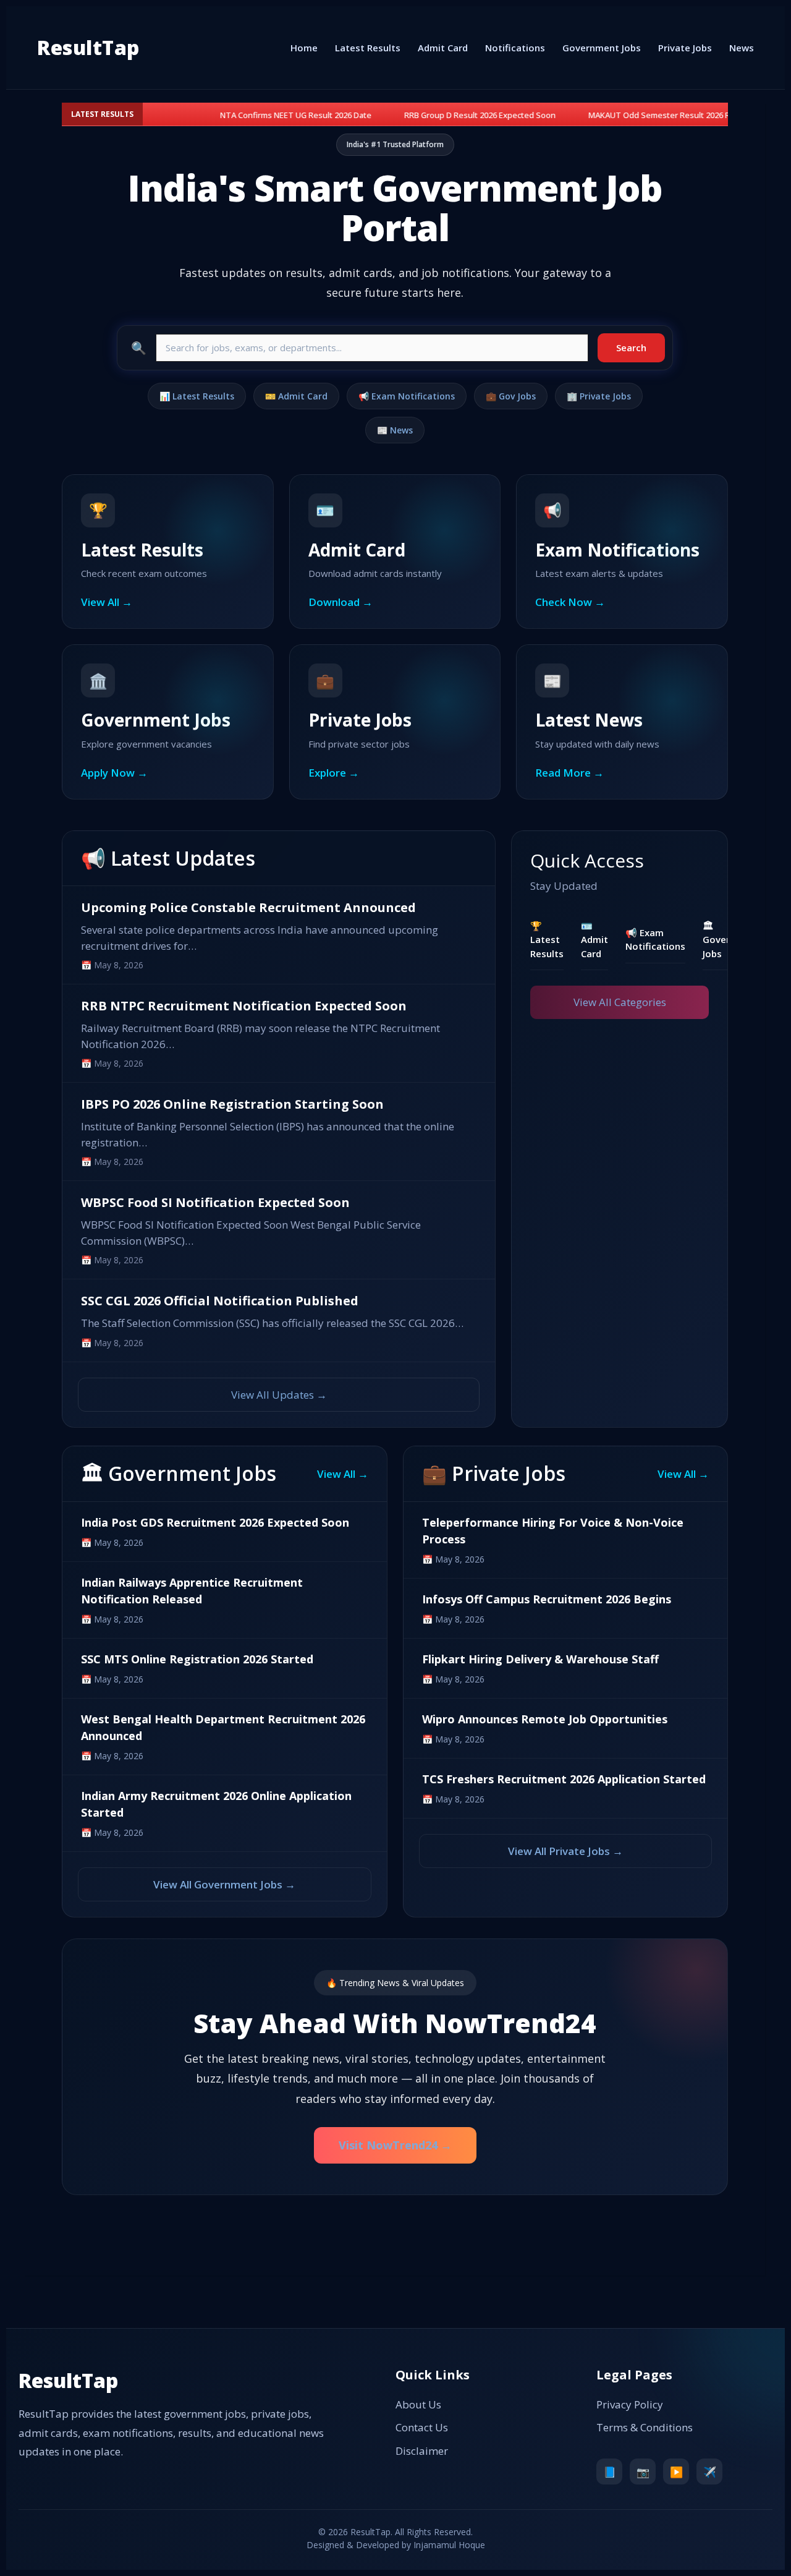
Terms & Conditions (645, 2427)
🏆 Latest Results (547, 940)
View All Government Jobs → (224, 1884)
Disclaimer (422, 2451)
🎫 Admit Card (296, 396)
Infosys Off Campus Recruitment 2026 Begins (547, 1599)
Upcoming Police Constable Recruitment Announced (248, 907)
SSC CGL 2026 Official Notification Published (220, 1301)
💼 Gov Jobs (511, 396)
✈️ (710, 2472)
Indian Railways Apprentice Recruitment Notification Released (192, 1591)
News (742, 48)
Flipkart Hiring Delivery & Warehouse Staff (540, 1659)
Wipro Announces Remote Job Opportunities (545, 1719)
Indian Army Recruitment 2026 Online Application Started (216, 1804)
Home (304, 48)
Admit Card (443, 48)
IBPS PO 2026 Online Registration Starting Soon (232, 1104)
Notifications (515, 48)
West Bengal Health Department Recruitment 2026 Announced (223, 1727)
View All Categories (620, 1002)
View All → (343, 1474)
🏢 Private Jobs (599, 396)
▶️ (676, 2472)
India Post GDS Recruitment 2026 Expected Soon (215, 1522)
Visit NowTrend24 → (395, 2145)
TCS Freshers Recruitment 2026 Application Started (564, 1779)
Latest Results (368, 48)
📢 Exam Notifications (407, 396)
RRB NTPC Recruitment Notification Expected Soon (244, 1006)
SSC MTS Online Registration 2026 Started (197, 1659)
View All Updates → (279, 1395)
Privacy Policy (630, 2404)
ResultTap (88, 47)
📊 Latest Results (197, 396)
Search (631, 348)
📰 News (395, 430)
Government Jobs (602, 48)
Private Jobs (685, 48)
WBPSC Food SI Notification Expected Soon (215, 1202)
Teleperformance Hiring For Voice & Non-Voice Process (553, 1531)
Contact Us (422, 2427)
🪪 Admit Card (594, 940)
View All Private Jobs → (565, 1851)
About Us (418, 2404)
